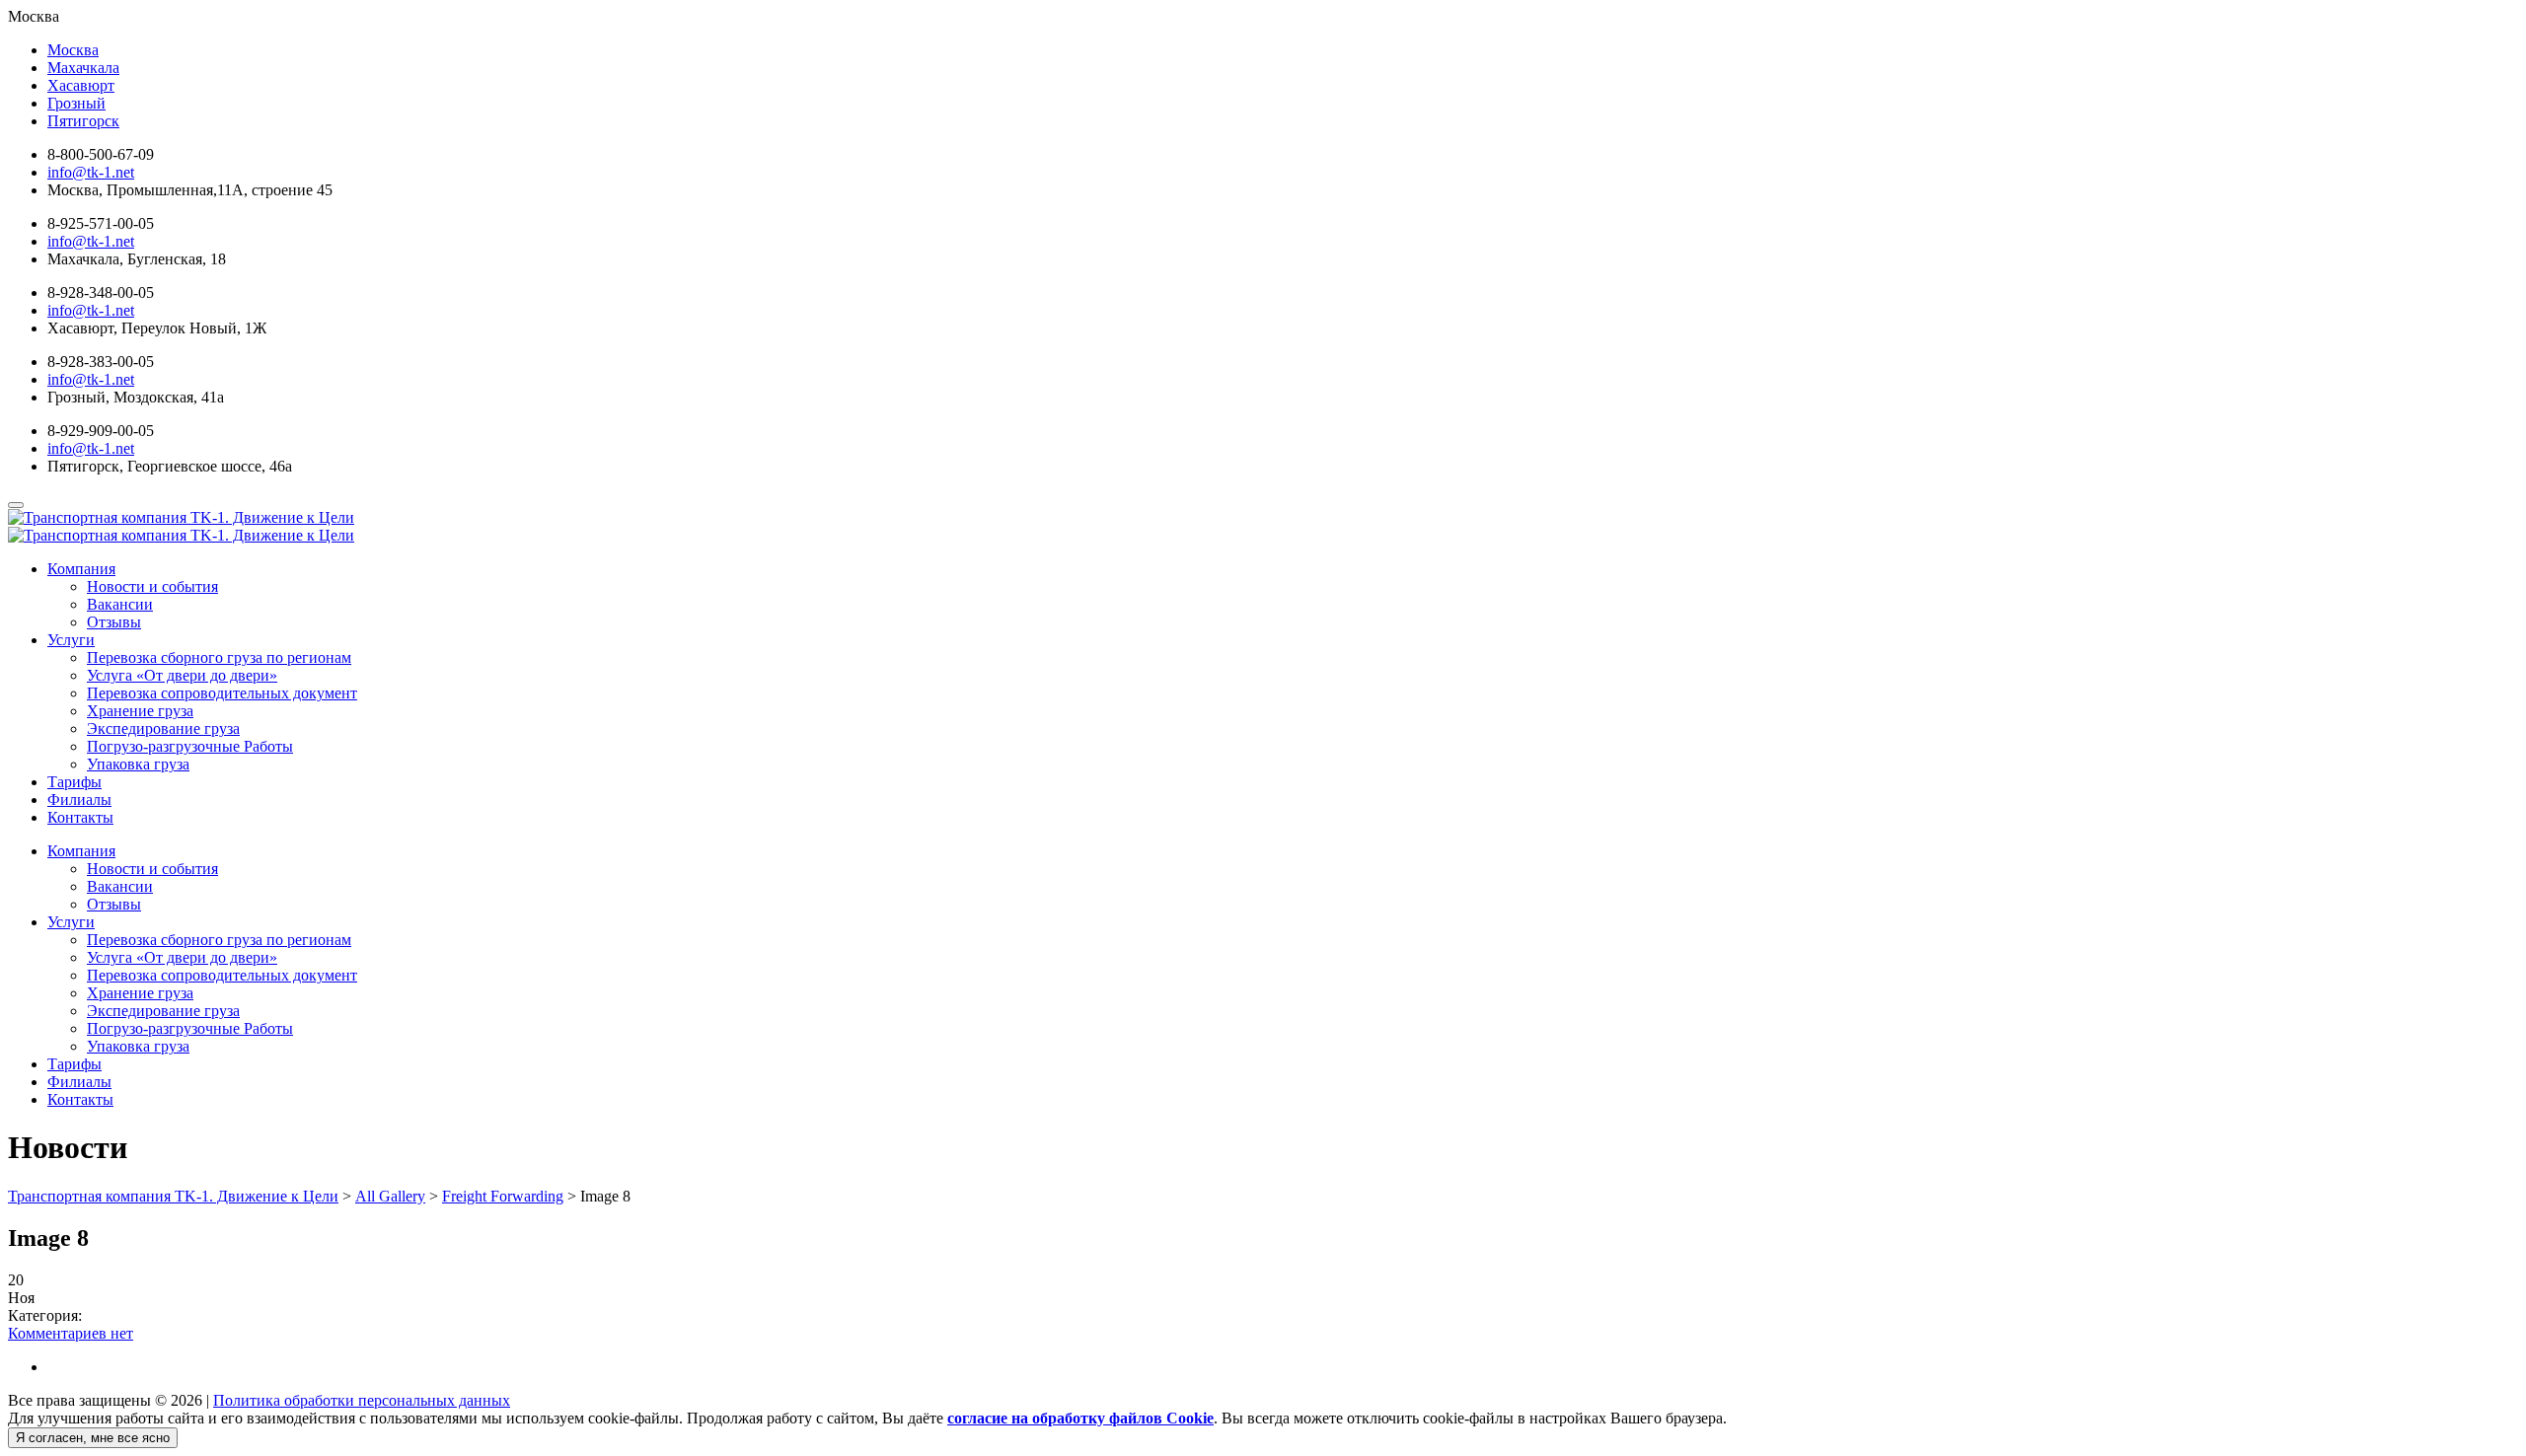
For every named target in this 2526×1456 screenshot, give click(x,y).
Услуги (71, 640)
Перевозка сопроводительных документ (222, 693)
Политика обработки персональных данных (362, 1400)
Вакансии (120, 604)
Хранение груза (140, 711)
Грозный (76, 103)
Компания (81, 569)
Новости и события (152, 586)
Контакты (80, 817)
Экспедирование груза (163, 728)
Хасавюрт (81, 85)
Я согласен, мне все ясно (93, 1438)
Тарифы (74, 782)
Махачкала (83, 68)
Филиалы (79, 800)
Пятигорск (83, 121)
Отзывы (114, 622)
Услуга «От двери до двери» (182, 675)
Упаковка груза (138, 764)
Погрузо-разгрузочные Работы (190, 746)
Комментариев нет (71, 1333)
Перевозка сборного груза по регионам (219, 657)
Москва (73, 50)
